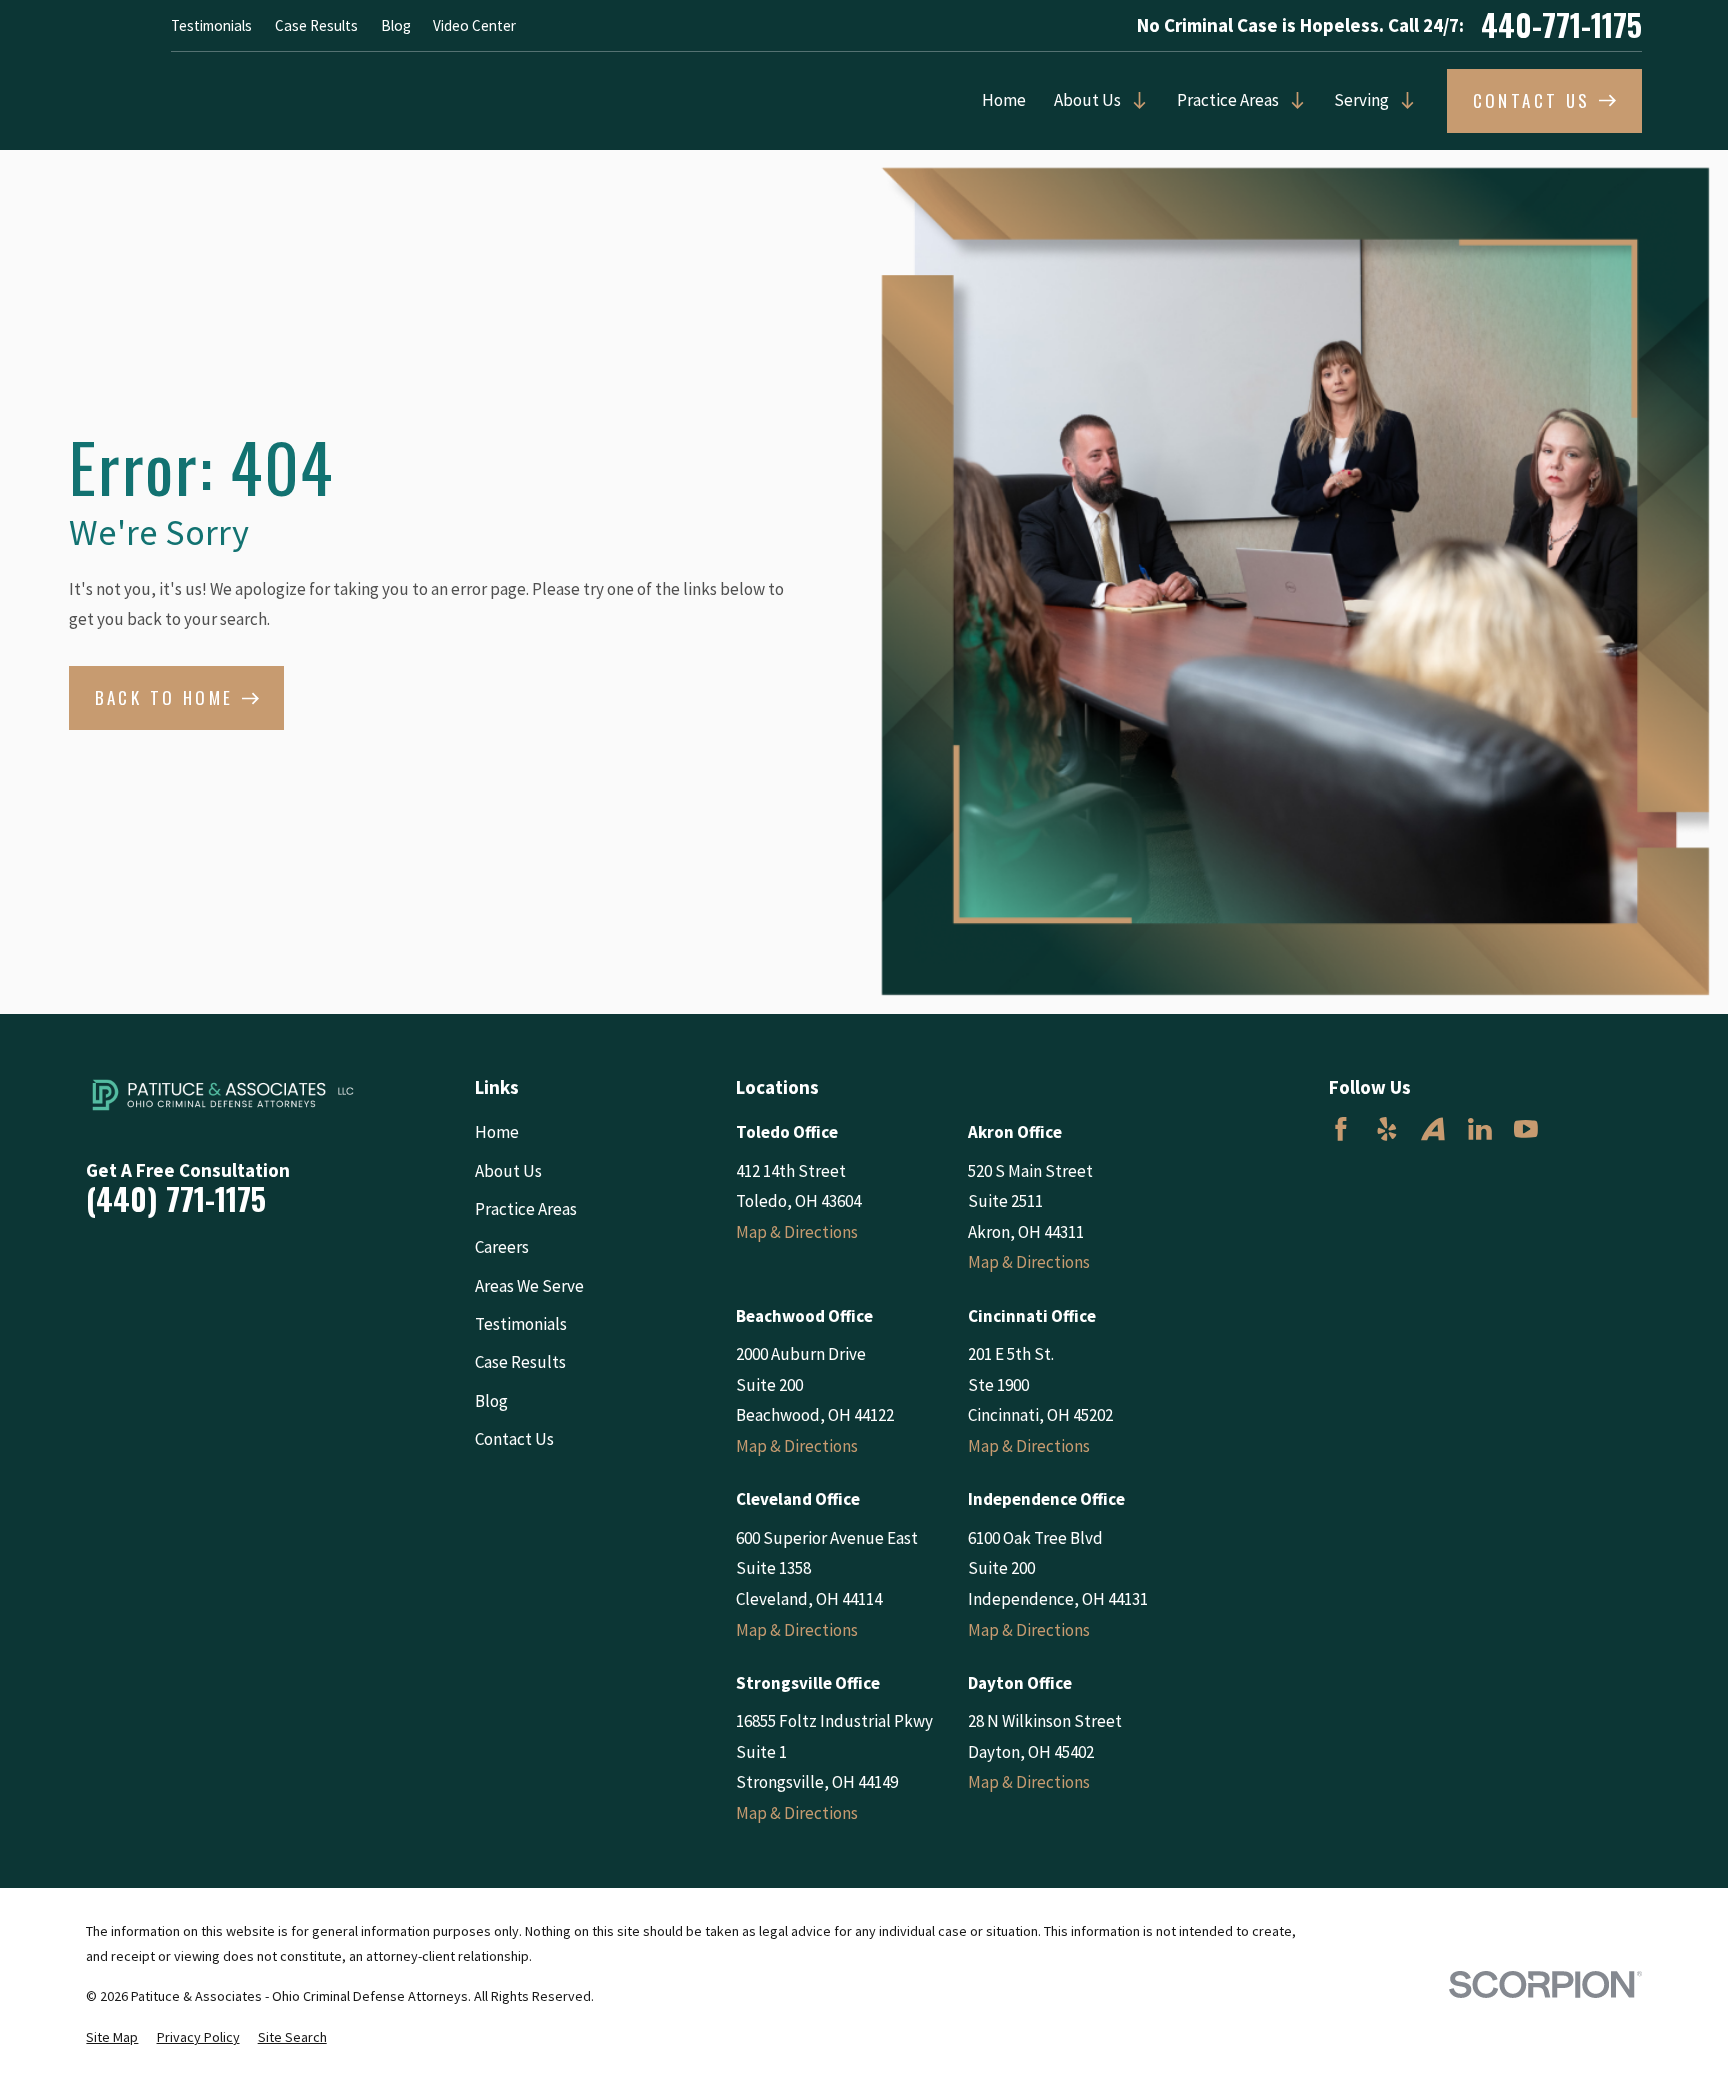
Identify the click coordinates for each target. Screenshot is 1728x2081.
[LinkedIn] (1480, 1129)
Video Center (474, 25)
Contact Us (514, 1439)
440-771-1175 (1561, 25)
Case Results (316, 25)
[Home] (223, 1095)
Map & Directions (797, 1232)
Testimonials (211, 25)
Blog (396, 25)
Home (1004, 100)
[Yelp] (1387, 1129)
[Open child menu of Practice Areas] (1292, 100)
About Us (1087, 100)
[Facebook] (1341, 1129)
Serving (1361, 100)
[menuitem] (112, 2038)
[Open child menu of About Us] (1134, 100)
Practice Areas (1228, 100)
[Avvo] (1433, 1129)
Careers (502, 1247)
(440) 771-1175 (176, 1199)
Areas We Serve (529, 1286)
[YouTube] (1526, 1129)
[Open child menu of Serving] (1402, 100)
